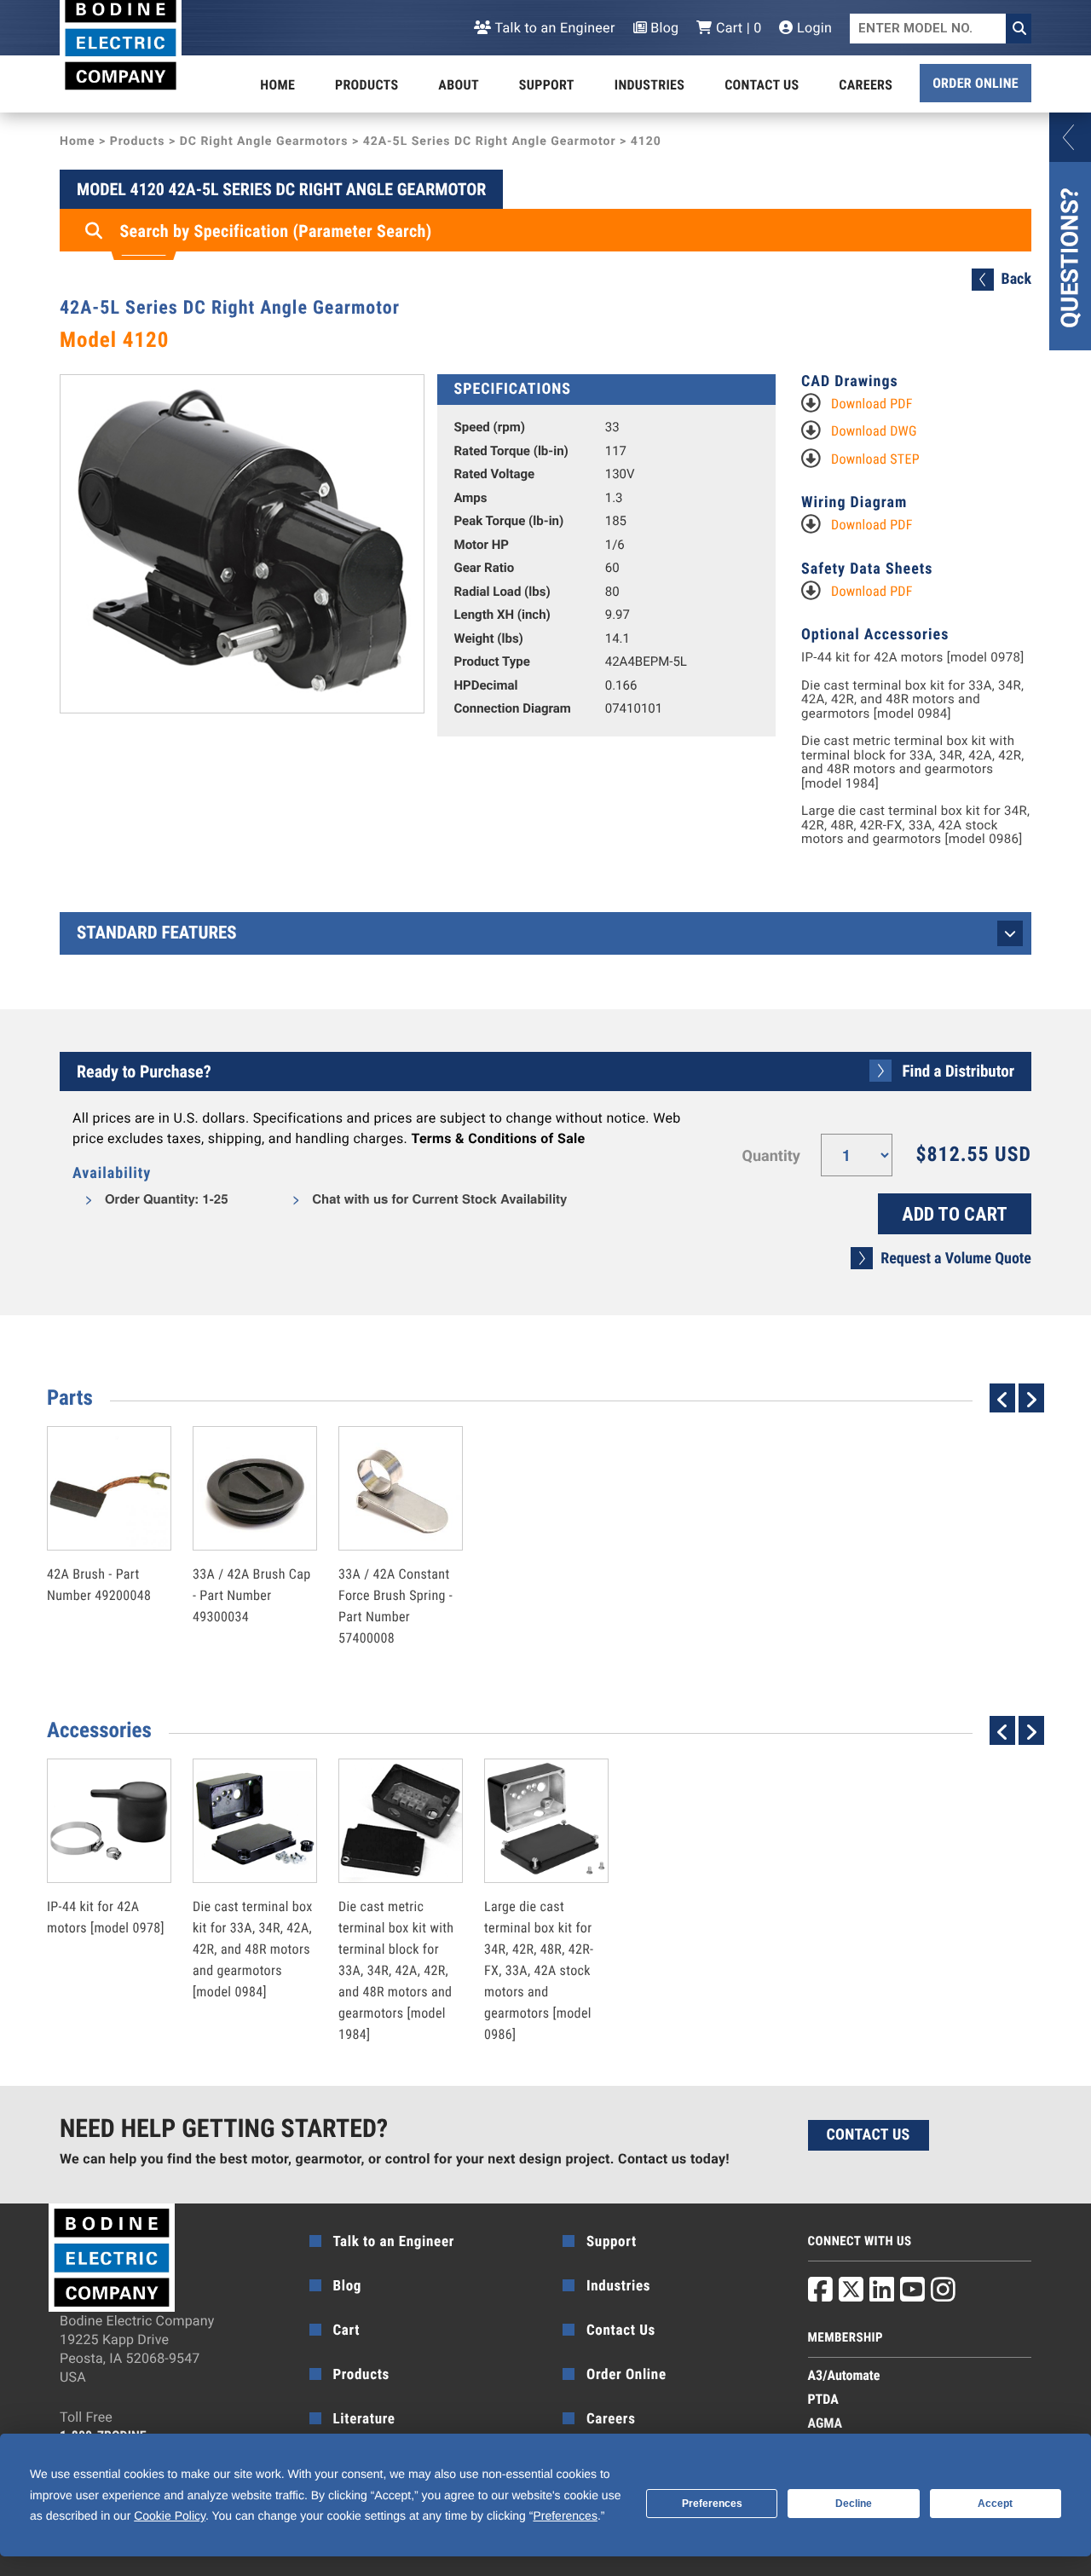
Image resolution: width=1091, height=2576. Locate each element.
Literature (364, 2419)
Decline (854, 2504)
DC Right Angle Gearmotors (264, 142)
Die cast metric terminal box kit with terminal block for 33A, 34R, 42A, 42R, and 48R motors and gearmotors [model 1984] (913, 762)
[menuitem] (277, 85)
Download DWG (874, 431)
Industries (649, 85)
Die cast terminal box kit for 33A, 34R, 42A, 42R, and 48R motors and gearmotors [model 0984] (912, 700)
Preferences (712, 2504)
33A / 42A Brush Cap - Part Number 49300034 (252, 1559)
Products (367, 85)
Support (547, 85)
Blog (663, 28)
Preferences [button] (565, 2515)
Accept (995, 2504)
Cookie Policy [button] (170, 2515)
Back (1016, 279)
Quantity (771, 1156)
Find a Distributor (958, 1071)
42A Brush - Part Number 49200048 (99, 1548)
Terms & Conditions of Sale (498, 1138)
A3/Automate (844, 2375)
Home (277, 85)
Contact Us (762, 85)
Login (813, 28)
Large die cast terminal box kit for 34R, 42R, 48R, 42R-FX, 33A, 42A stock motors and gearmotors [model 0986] (915, 825)
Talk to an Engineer (553, 28)
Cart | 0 (737, 28)
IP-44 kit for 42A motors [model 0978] (913, 658)
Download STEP (875, 459)
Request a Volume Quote (956, 1259)
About (459, 85)
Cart (347, 2331)
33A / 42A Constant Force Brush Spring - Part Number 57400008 (395, 1569)
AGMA (825, 2423)
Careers (866, 85)
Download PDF (872, 404)
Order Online (976, 83)
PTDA (823, 2399)
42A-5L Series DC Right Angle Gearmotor (490, 142)
